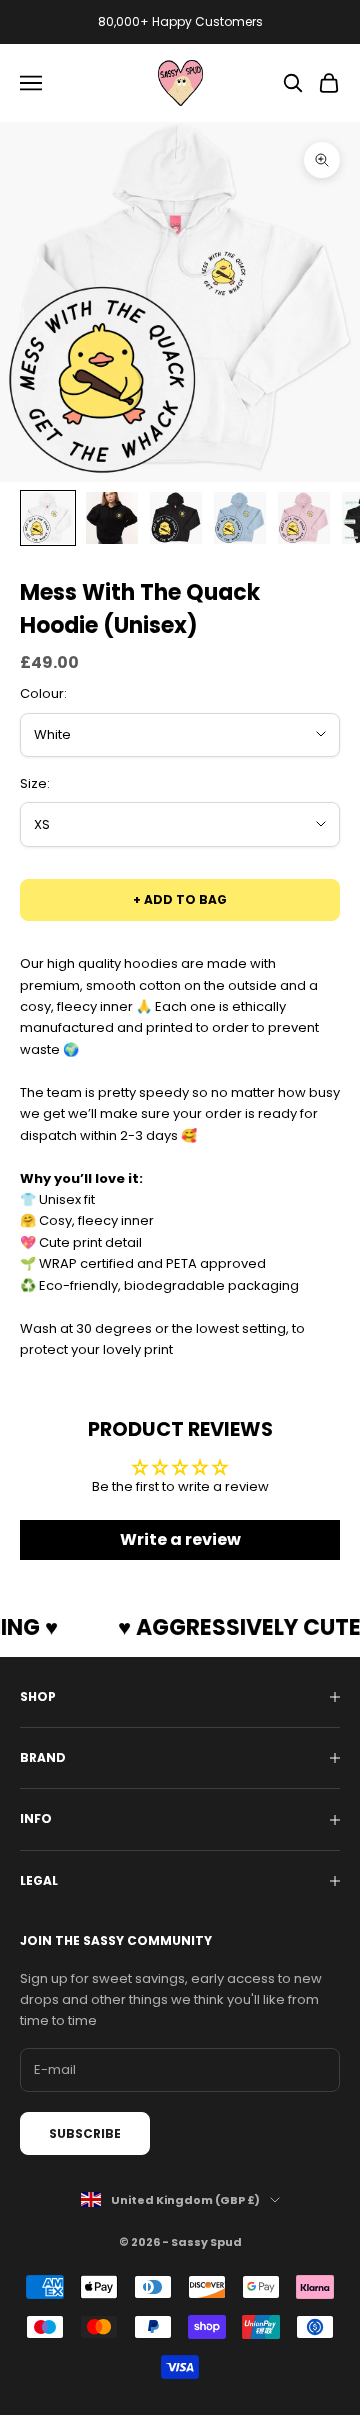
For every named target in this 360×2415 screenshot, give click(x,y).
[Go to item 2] (112, 518)
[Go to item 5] (304, 518)
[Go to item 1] (48, 518)
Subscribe (85, 2133)
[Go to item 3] (176, 518)
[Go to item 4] (240, 518)
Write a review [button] (180, 1539)
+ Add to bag (180, 899)
